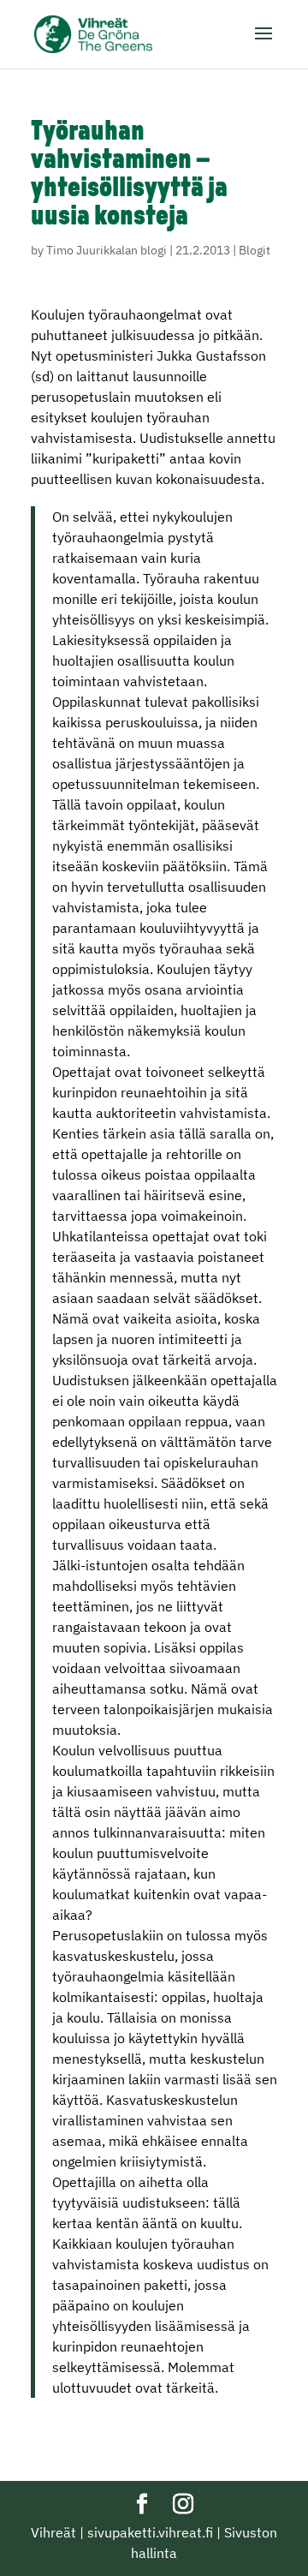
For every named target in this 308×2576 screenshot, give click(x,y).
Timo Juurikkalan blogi (107, 250)
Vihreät (53, 2532)
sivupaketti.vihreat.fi (150, 2532)
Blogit (255, 250)
